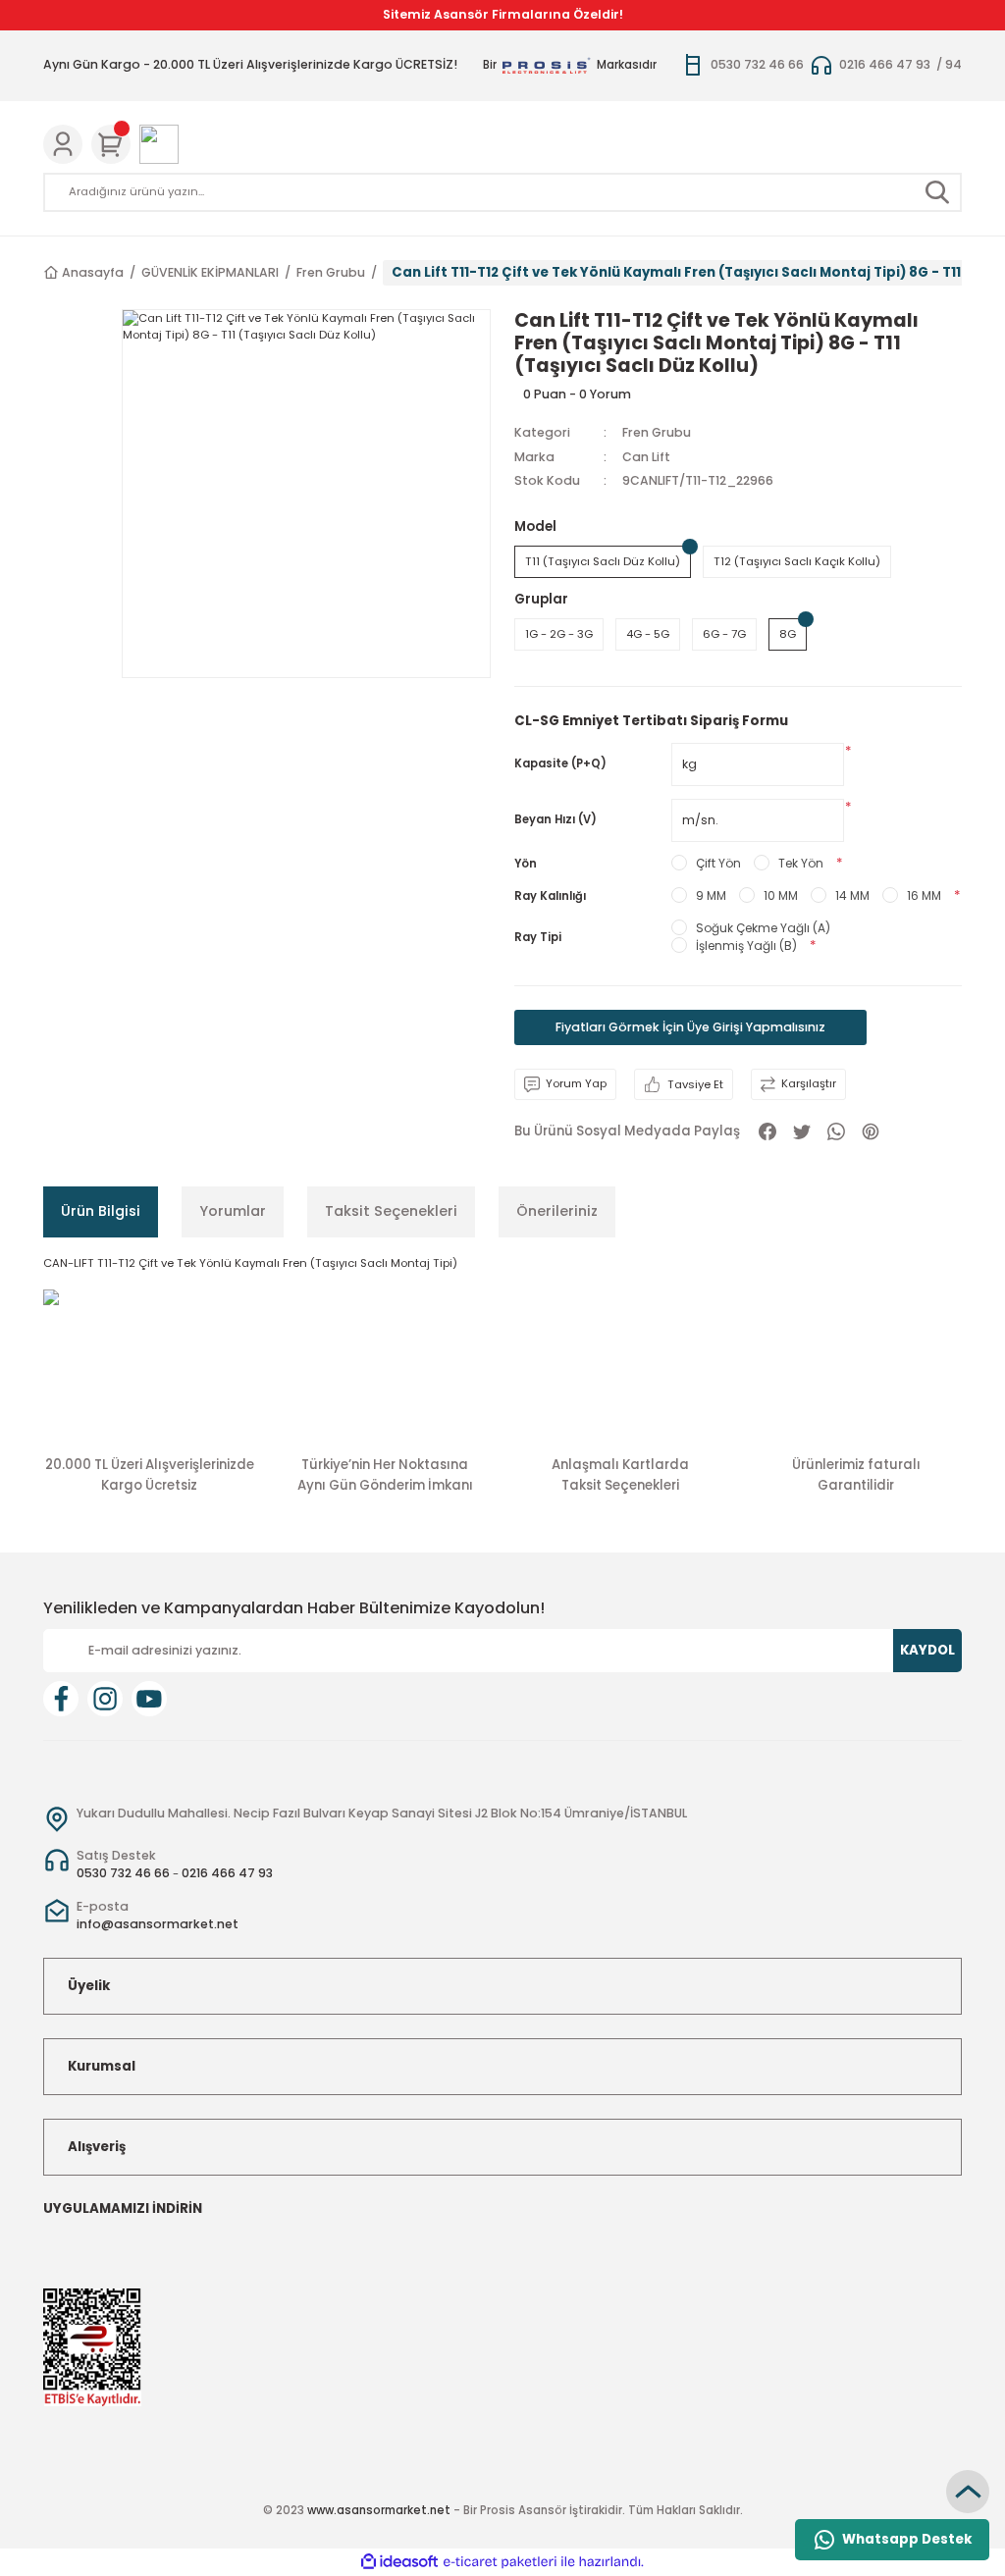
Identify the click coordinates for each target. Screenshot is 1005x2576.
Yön (526, 864)
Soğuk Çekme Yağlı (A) (763, 928)
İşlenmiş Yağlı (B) (746, 946)
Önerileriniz (557, 1211)
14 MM (852, 895)
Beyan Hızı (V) (555, 819)
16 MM (924, 895)
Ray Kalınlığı (550, 896)
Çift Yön (718, 863)
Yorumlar (233, 1211)
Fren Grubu (657, 432)
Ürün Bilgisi (101, 1211)
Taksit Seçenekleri (391, 1211)
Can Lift (646, 457)
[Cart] (111, 144)
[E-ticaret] (500, 2562)
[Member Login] (63, 144)
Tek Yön (801, 863)
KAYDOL (927, 1650)
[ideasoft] (399, 2562)
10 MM (781, 895)
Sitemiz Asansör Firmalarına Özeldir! (503, 14)
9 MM (711, 895)
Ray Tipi (538, 937)
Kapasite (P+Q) (560, 763)
